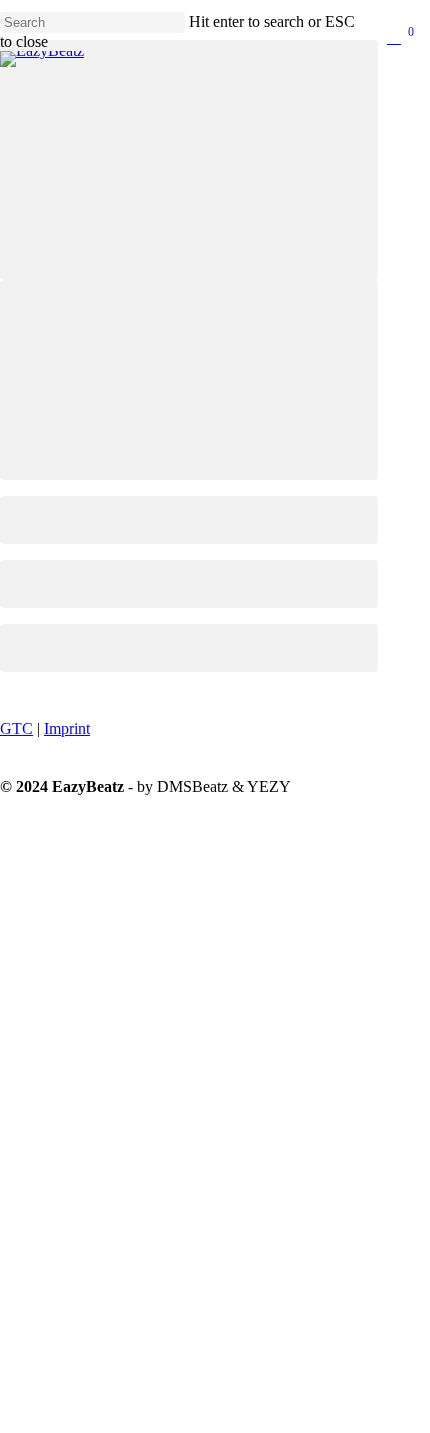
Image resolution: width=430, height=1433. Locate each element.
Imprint (67, 728)
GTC (16, 728)
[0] (404, 39)
